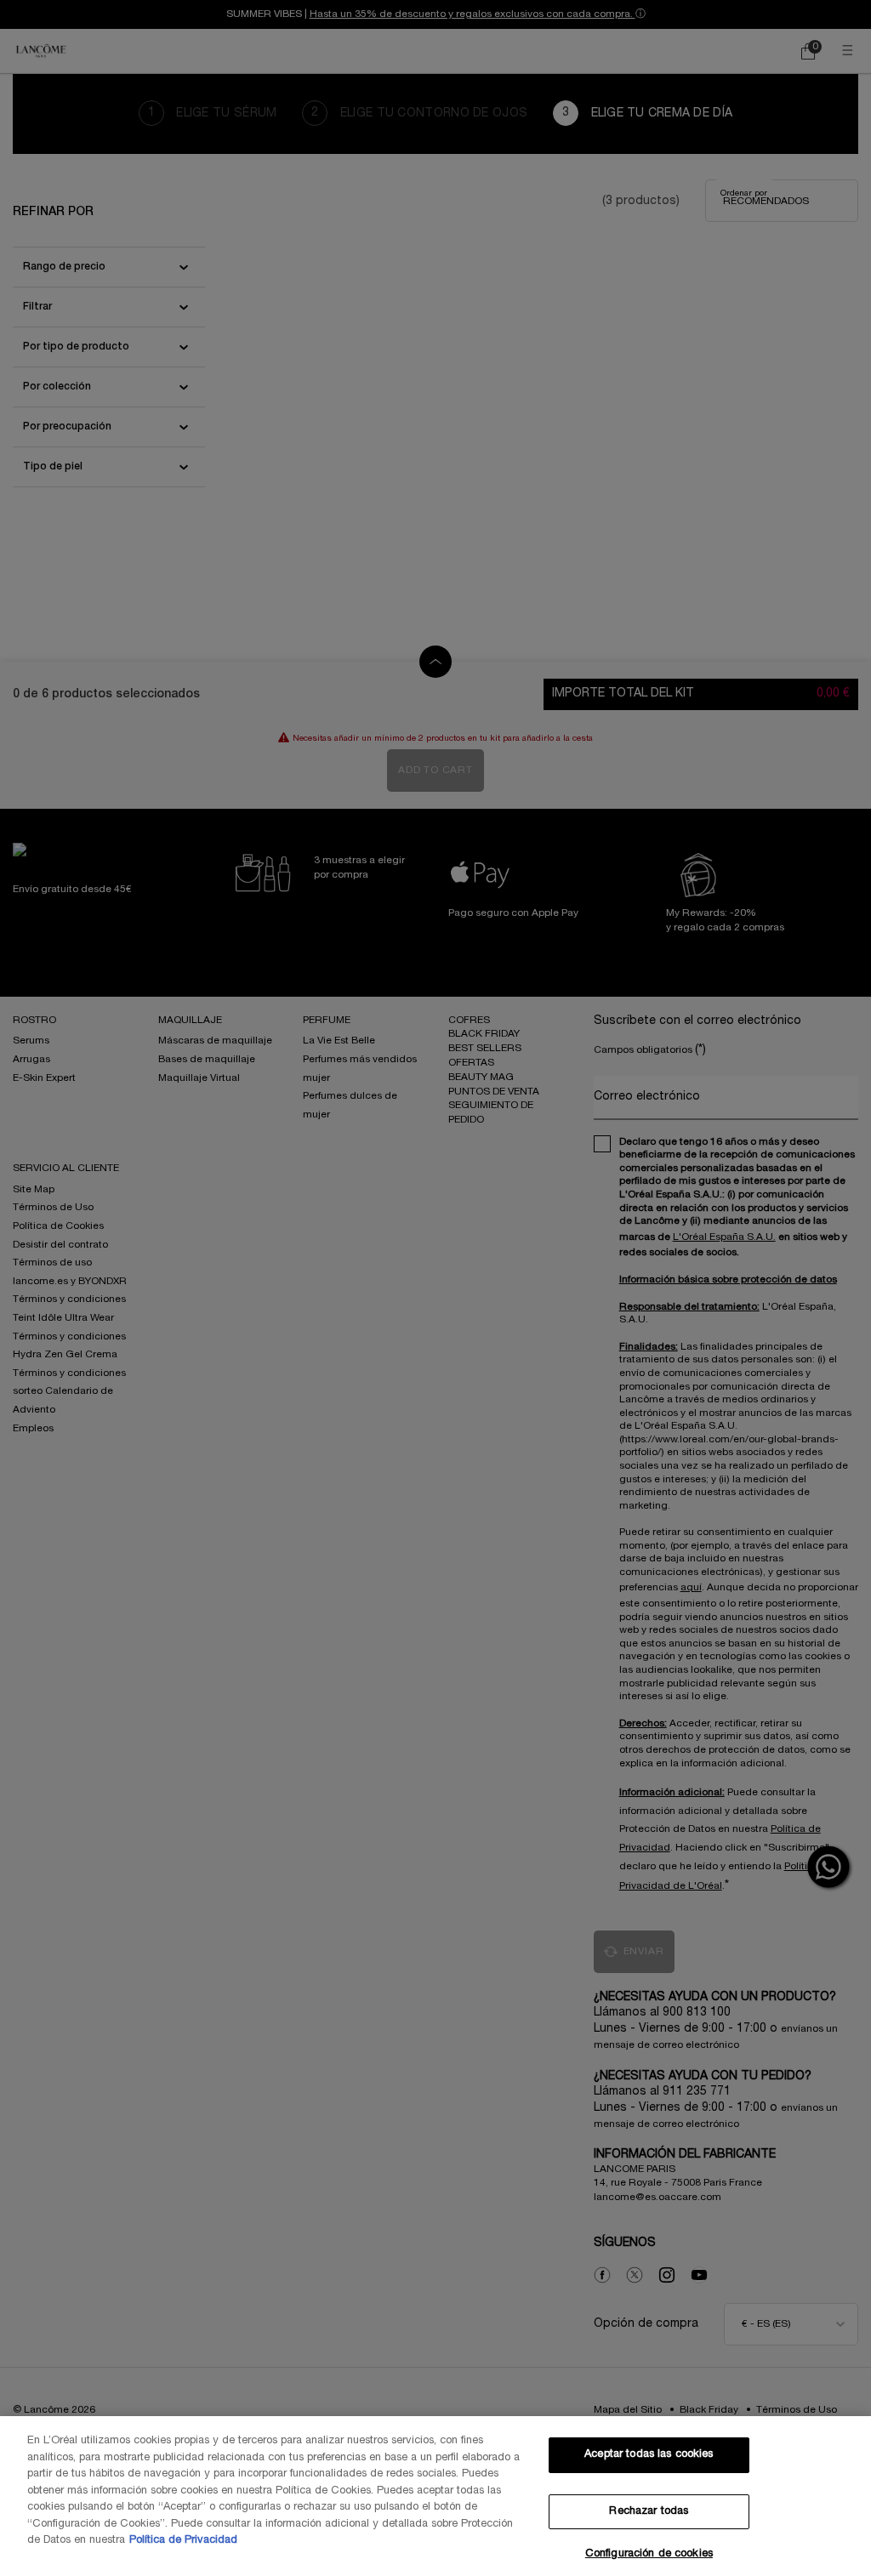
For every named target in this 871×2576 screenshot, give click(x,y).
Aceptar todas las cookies (649, 2454)
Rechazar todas (649, 2511)
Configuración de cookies (649, 2554)
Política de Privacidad (183, 2540)
